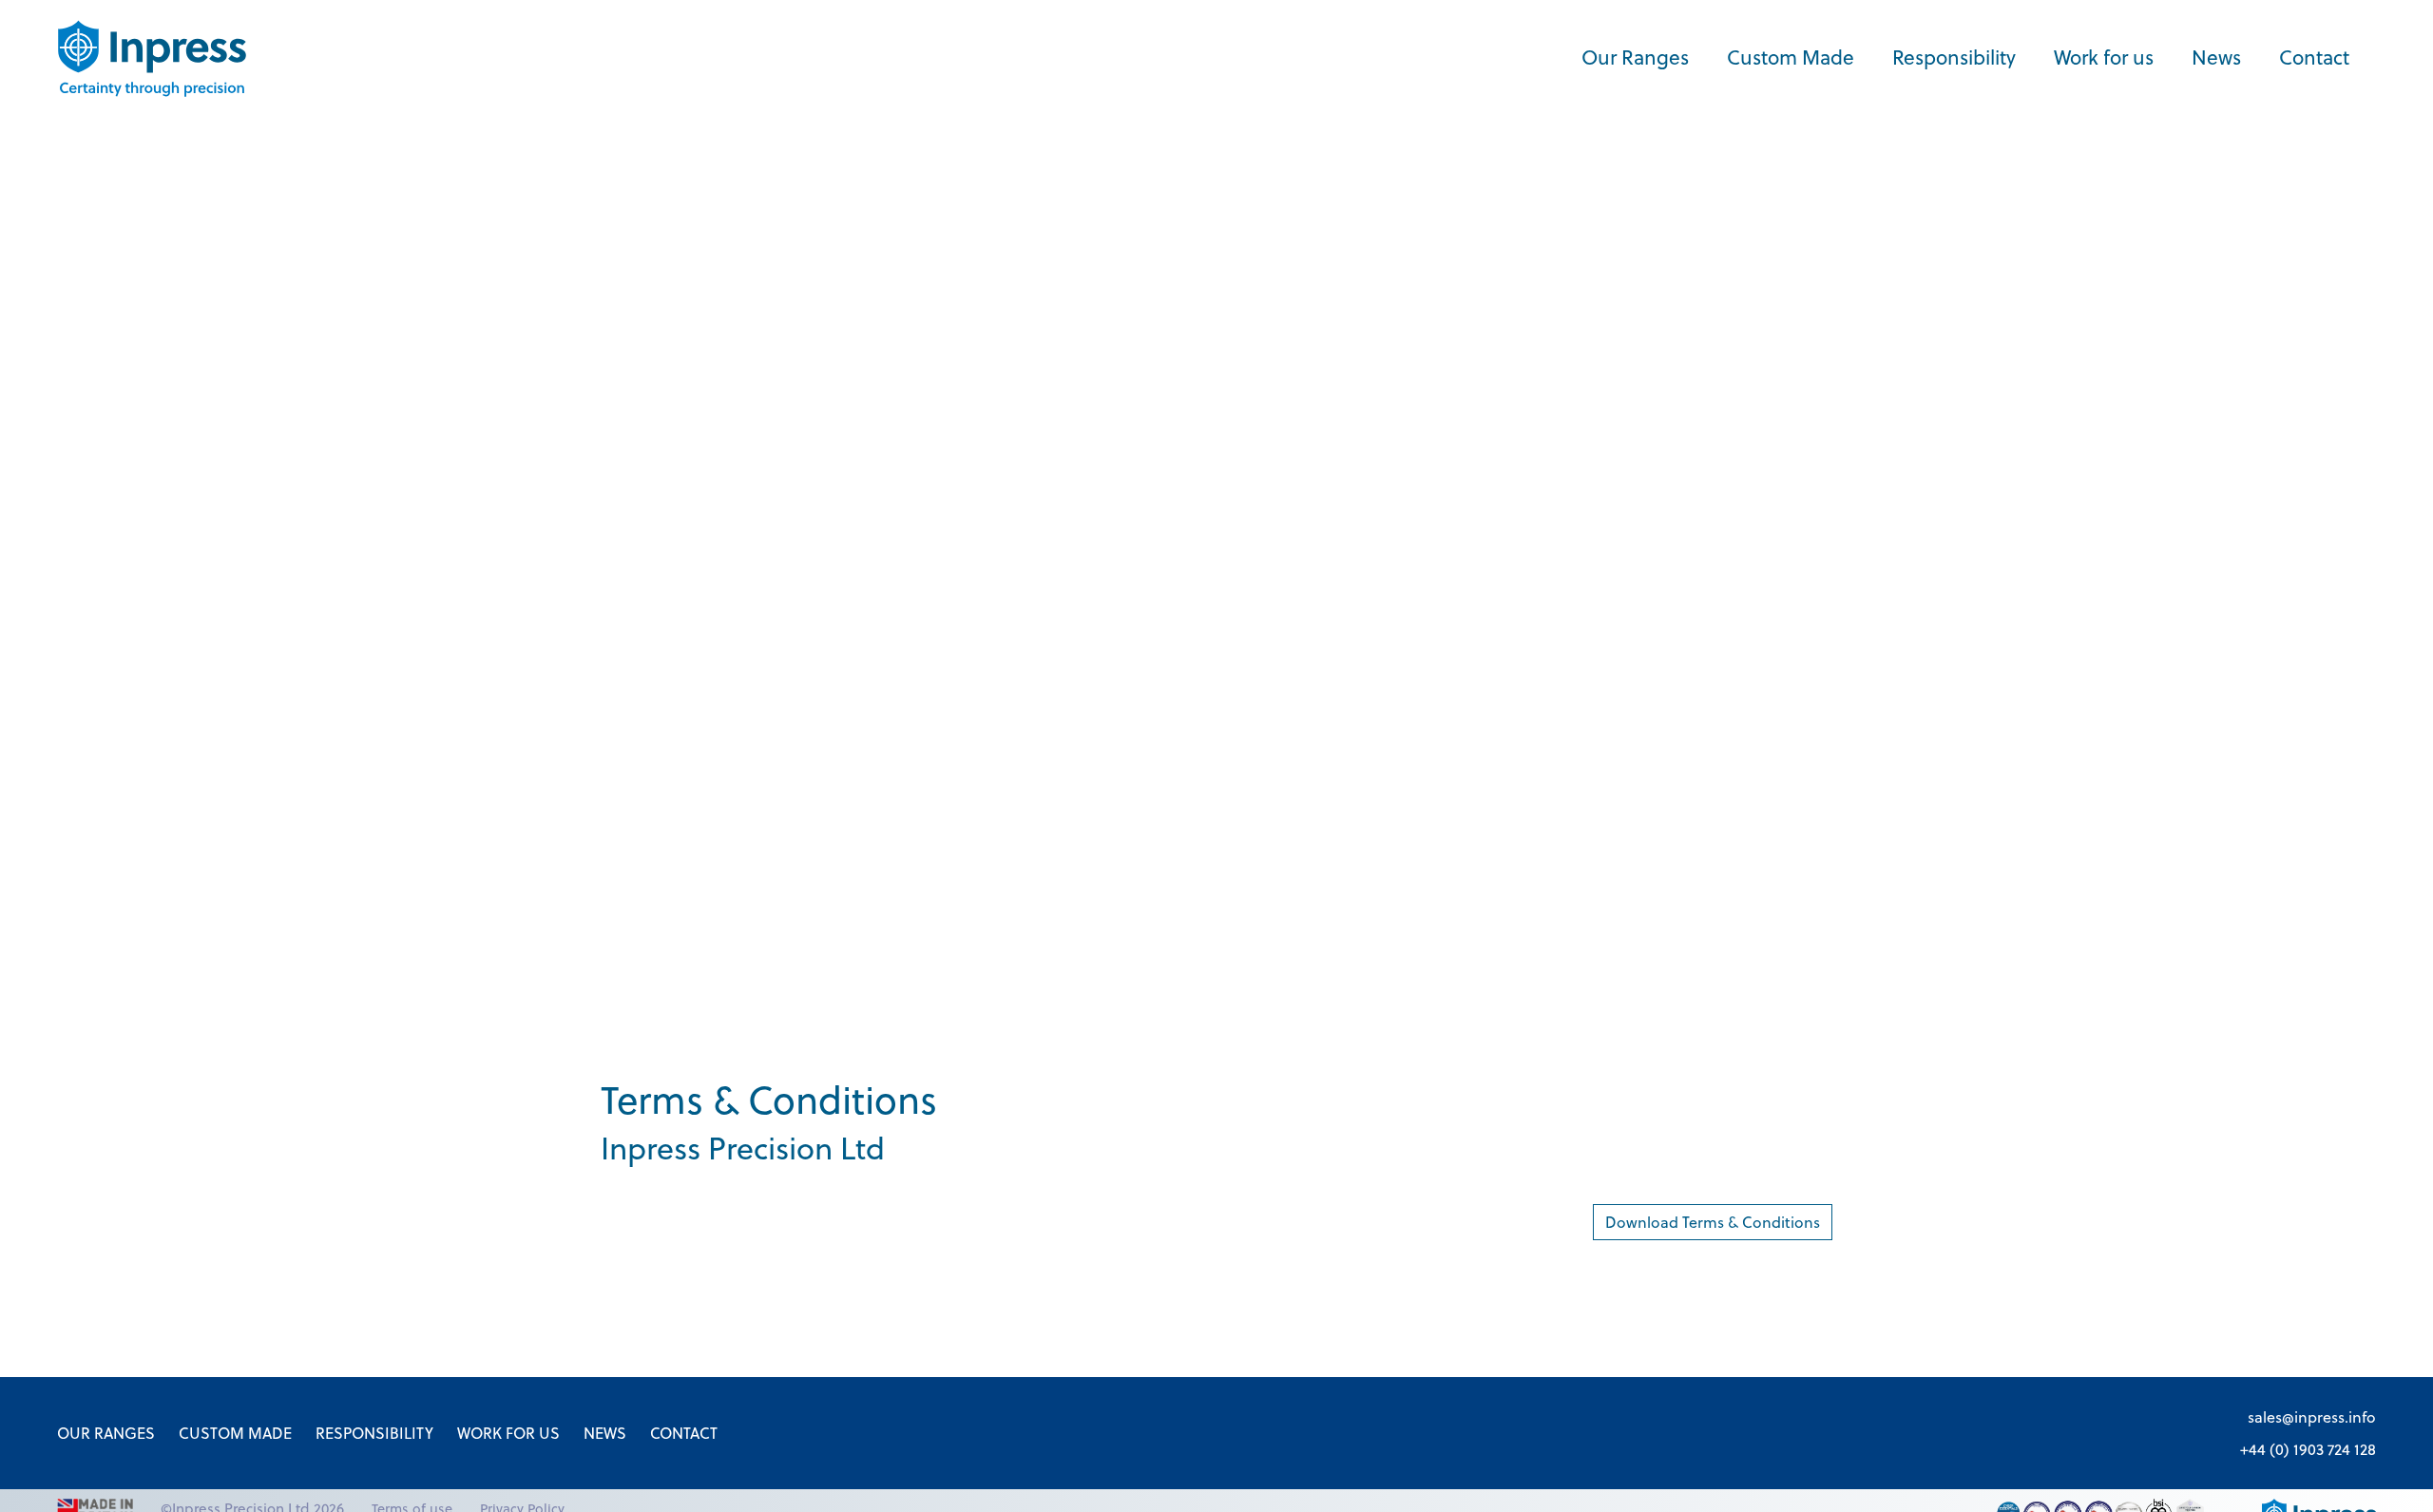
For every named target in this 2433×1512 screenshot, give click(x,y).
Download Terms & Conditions (1713, 1222)
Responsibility (1954, 57)
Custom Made (1791, 57)
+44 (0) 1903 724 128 (2308, 1449)
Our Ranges (1635, 57)
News (2216, 57)
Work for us (2104, 57)
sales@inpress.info (2312, 1417)
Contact (2314, 57)
